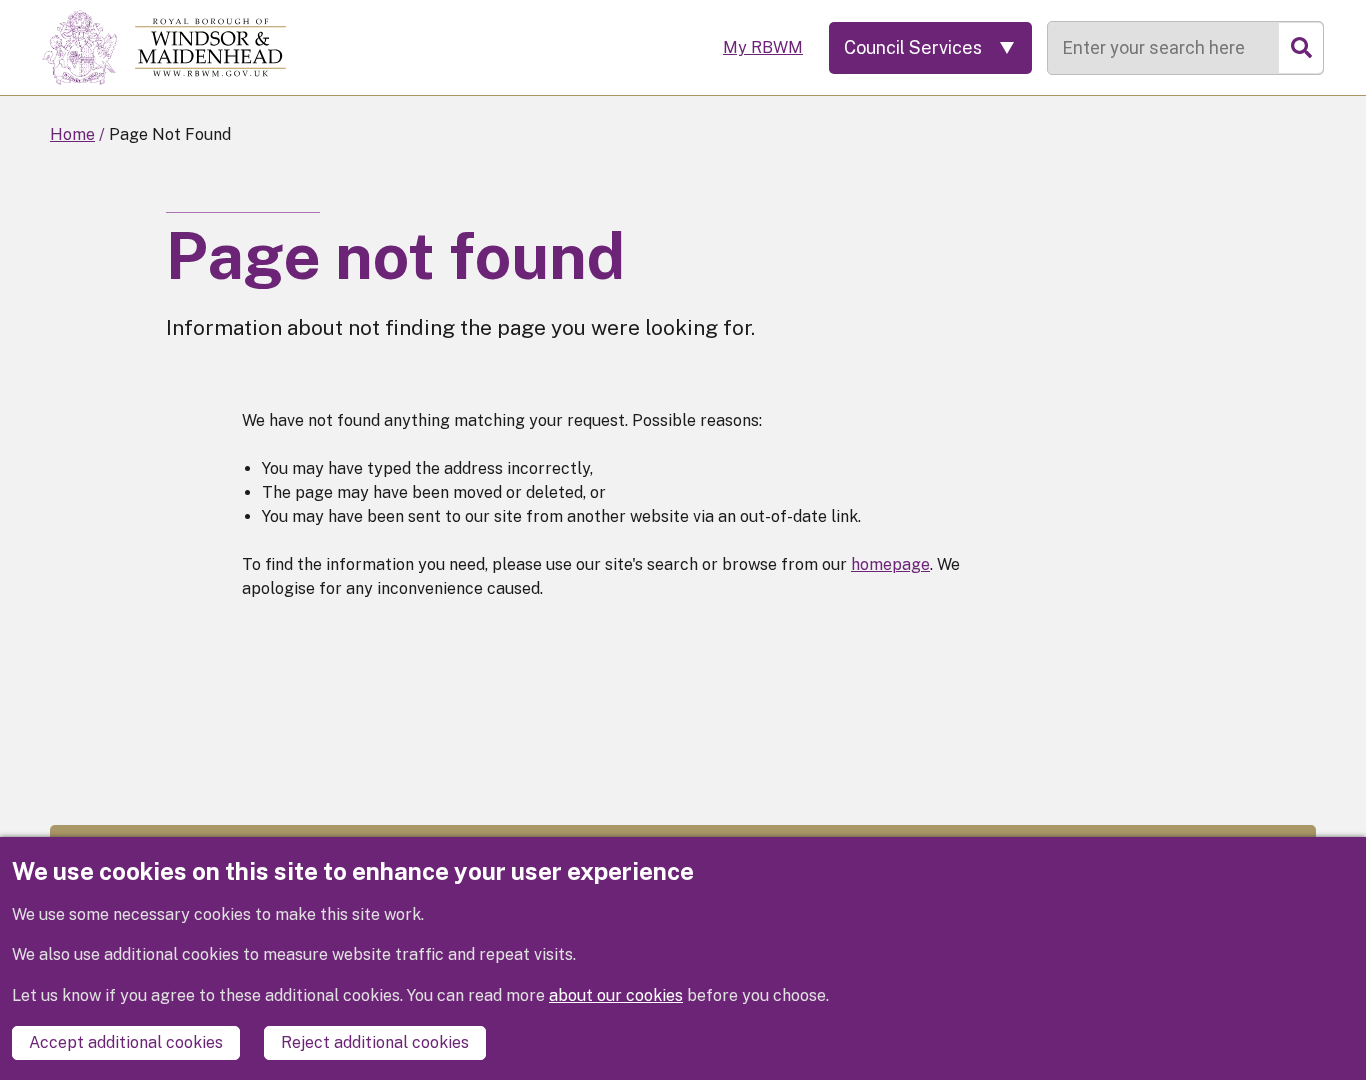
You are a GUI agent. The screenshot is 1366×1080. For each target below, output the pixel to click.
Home (72, 134)
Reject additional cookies (375, 1042)
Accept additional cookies (126, 1042)
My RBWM (763, 47)
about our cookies (616, 995)
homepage (890, 564)
